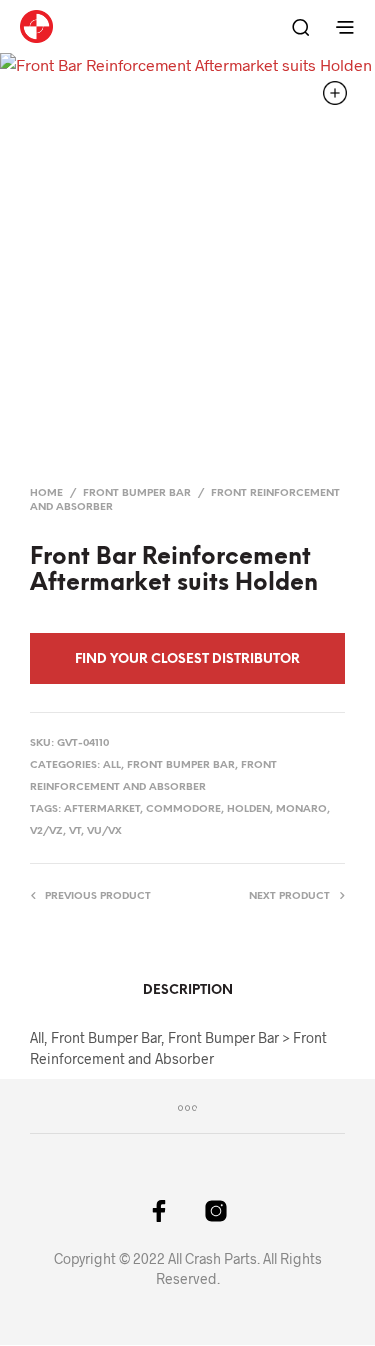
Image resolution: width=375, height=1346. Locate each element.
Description (188, 990)
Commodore (183, 809)
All (112, 765)
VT (75, 831)
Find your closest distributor (187, 659)
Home (46, 493)
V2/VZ (46, 831)
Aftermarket (102, 809)
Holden (248, 809)
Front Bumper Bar (137, 493)
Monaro (301, 809)
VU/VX (104, 831)
